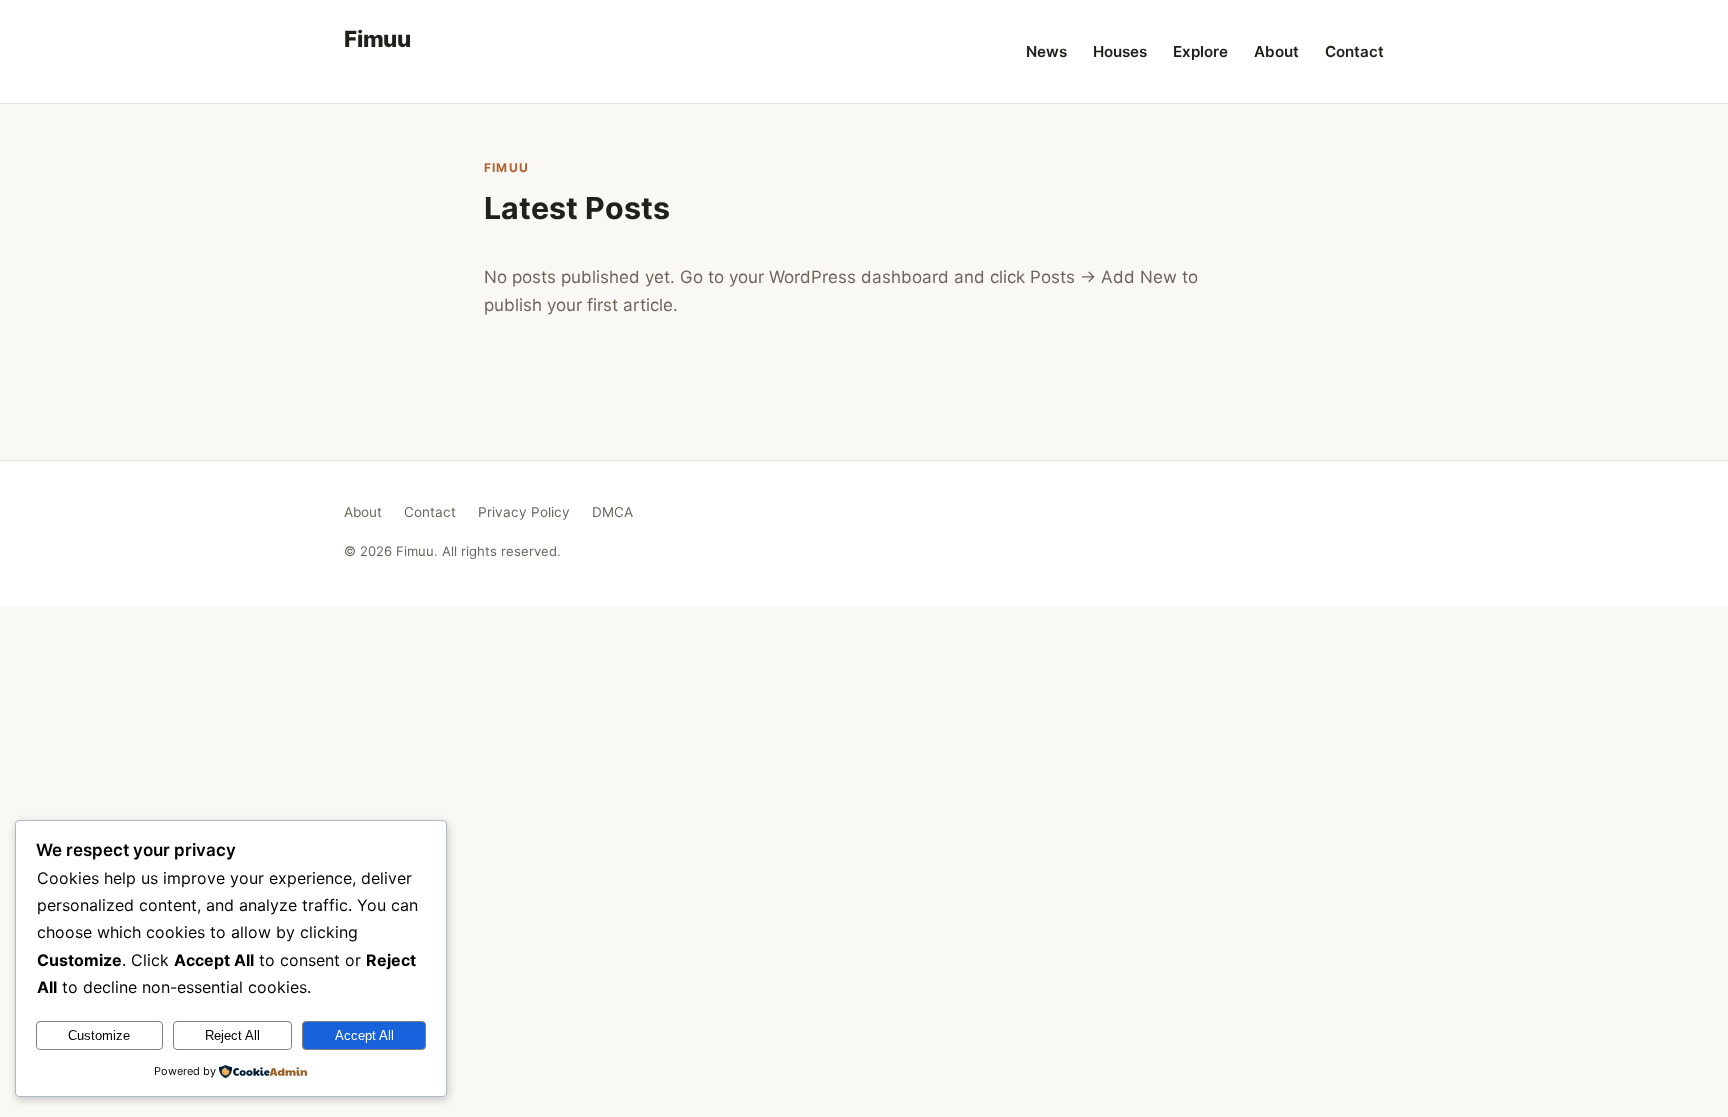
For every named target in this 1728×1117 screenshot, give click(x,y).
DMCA (612, 512)
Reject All (232, 1035)
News (1046, 51)
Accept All (364, 1035)
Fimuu (377, 38)
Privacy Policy (524, 512)
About (1276, 51)
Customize (99, 1035)
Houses (1120, 51)
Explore (1200, 51)
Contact (1354, 51)
